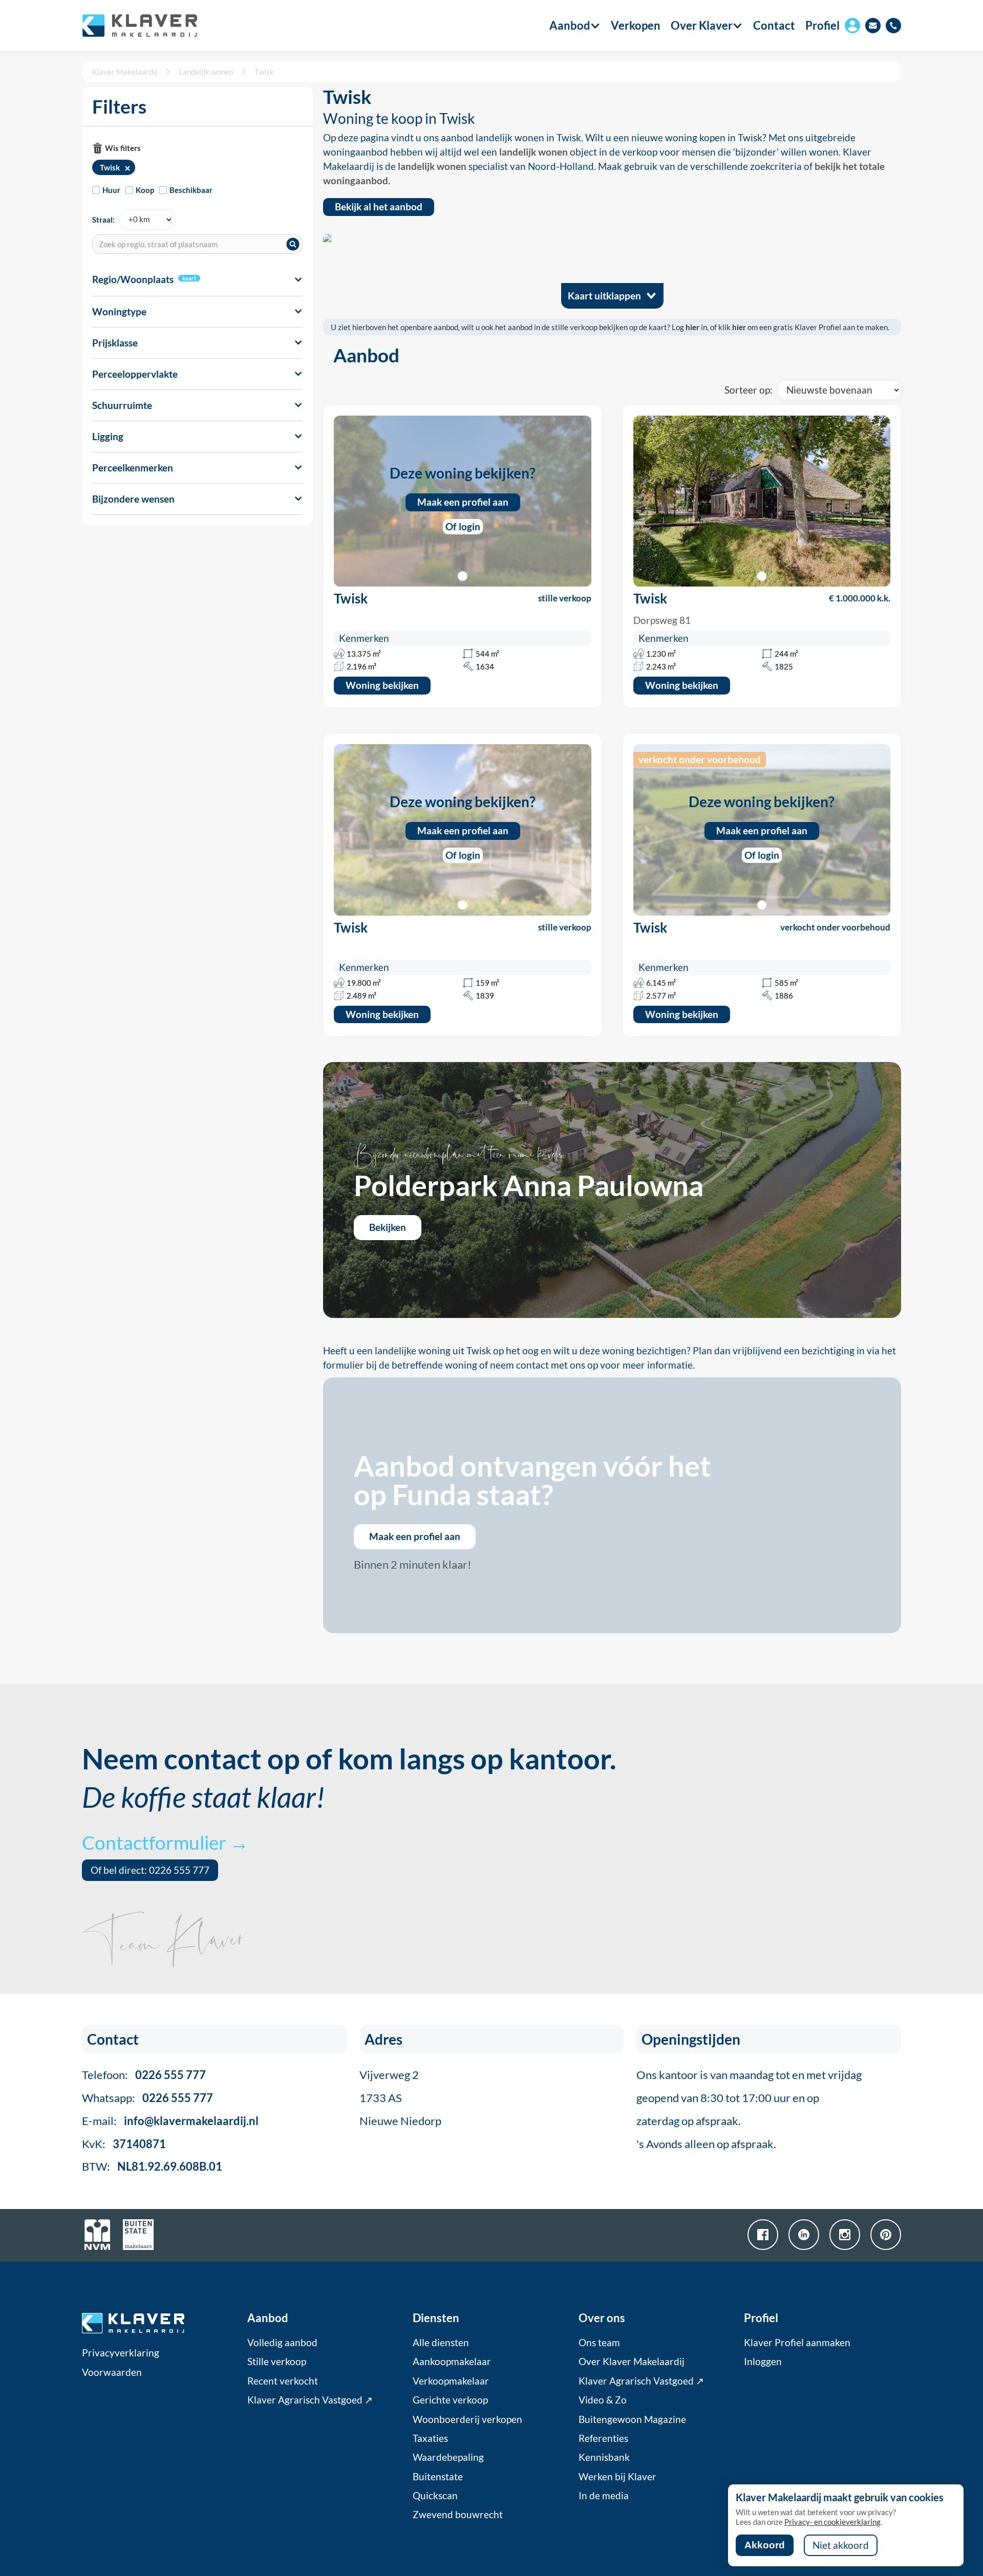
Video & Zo (603, 2400)
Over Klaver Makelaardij (632, 2362)
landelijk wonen (533, 152)
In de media (604, 2496)
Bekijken (388, 1227)
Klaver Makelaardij (125, 72)
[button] (570, 26)
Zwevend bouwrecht (458, 2515)
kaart (189, 278)
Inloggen (763, 2362)
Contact (774, 26)
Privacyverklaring (121, 2353)
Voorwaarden (112, 2372)
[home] (140, 26)
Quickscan (435, 2496)
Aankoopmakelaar (452, 2362)
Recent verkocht (283, 2381)
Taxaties (430, 2438)
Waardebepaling (448, 2457)
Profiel (822, 25)
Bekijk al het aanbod (379, 207)
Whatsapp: (147, 2098)
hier (692, 327)
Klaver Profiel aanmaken (797, 2343)
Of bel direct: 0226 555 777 (150, 1870)
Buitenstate (438, 2477)
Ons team (599, 2343)
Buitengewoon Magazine (632, 2419)
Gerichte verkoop (450, 2400)
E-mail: (170, 2121)
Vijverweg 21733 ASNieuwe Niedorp (400, 2098)
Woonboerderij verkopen (467, 2419)
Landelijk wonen (206, 72)
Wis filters (123, 148)
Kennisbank (604, 2457)
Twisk (264, 72)
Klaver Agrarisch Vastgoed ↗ (310, 2400)
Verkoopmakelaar (451, 2381)
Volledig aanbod (282, 2343)
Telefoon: (144, 2075)
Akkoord (765, 2545)
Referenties (603, 2438)
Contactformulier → (165, 1842)
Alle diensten (441, 2343)
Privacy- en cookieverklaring (832, 2522)
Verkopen (636, 26)
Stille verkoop (277, 2362)
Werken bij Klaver (617, 2477)
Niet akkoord (841, 2545)
